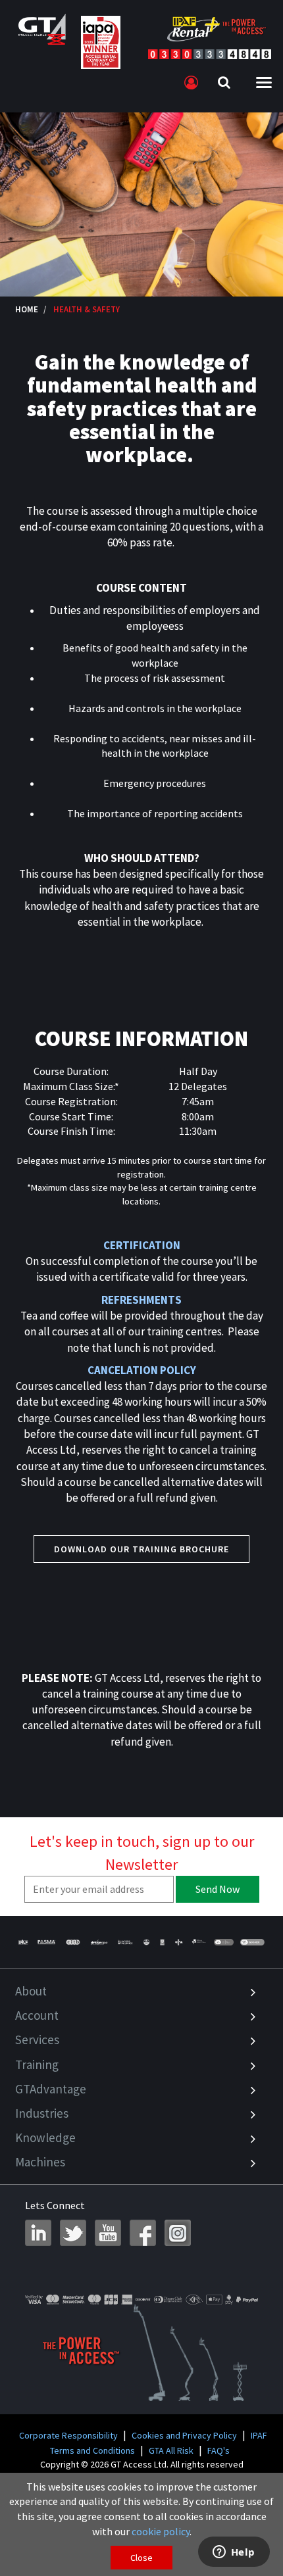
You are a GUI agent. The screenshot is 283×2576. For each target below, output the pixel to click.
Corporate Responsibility (68, 2435)
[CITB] (73, 1942)
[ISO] (224, 1942)
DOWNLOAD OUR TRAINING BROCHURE (141, 1549)
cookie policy (161, 2531)
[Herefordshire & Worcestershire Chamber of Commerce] (199, 1942)
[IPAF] (24, 1942)
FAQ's (219, 2450)
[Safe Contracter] (146, 1942)
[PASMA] (46, 1942)
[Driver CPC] (99, 1942)
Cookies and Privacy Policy (184, 2435)
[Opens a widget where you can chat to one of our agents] (234, 2553)
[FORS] (163, 1942)
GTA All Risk (171, 2450)
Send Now (218, 1889)
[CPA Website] (178, 1942)
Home (27, 309)
